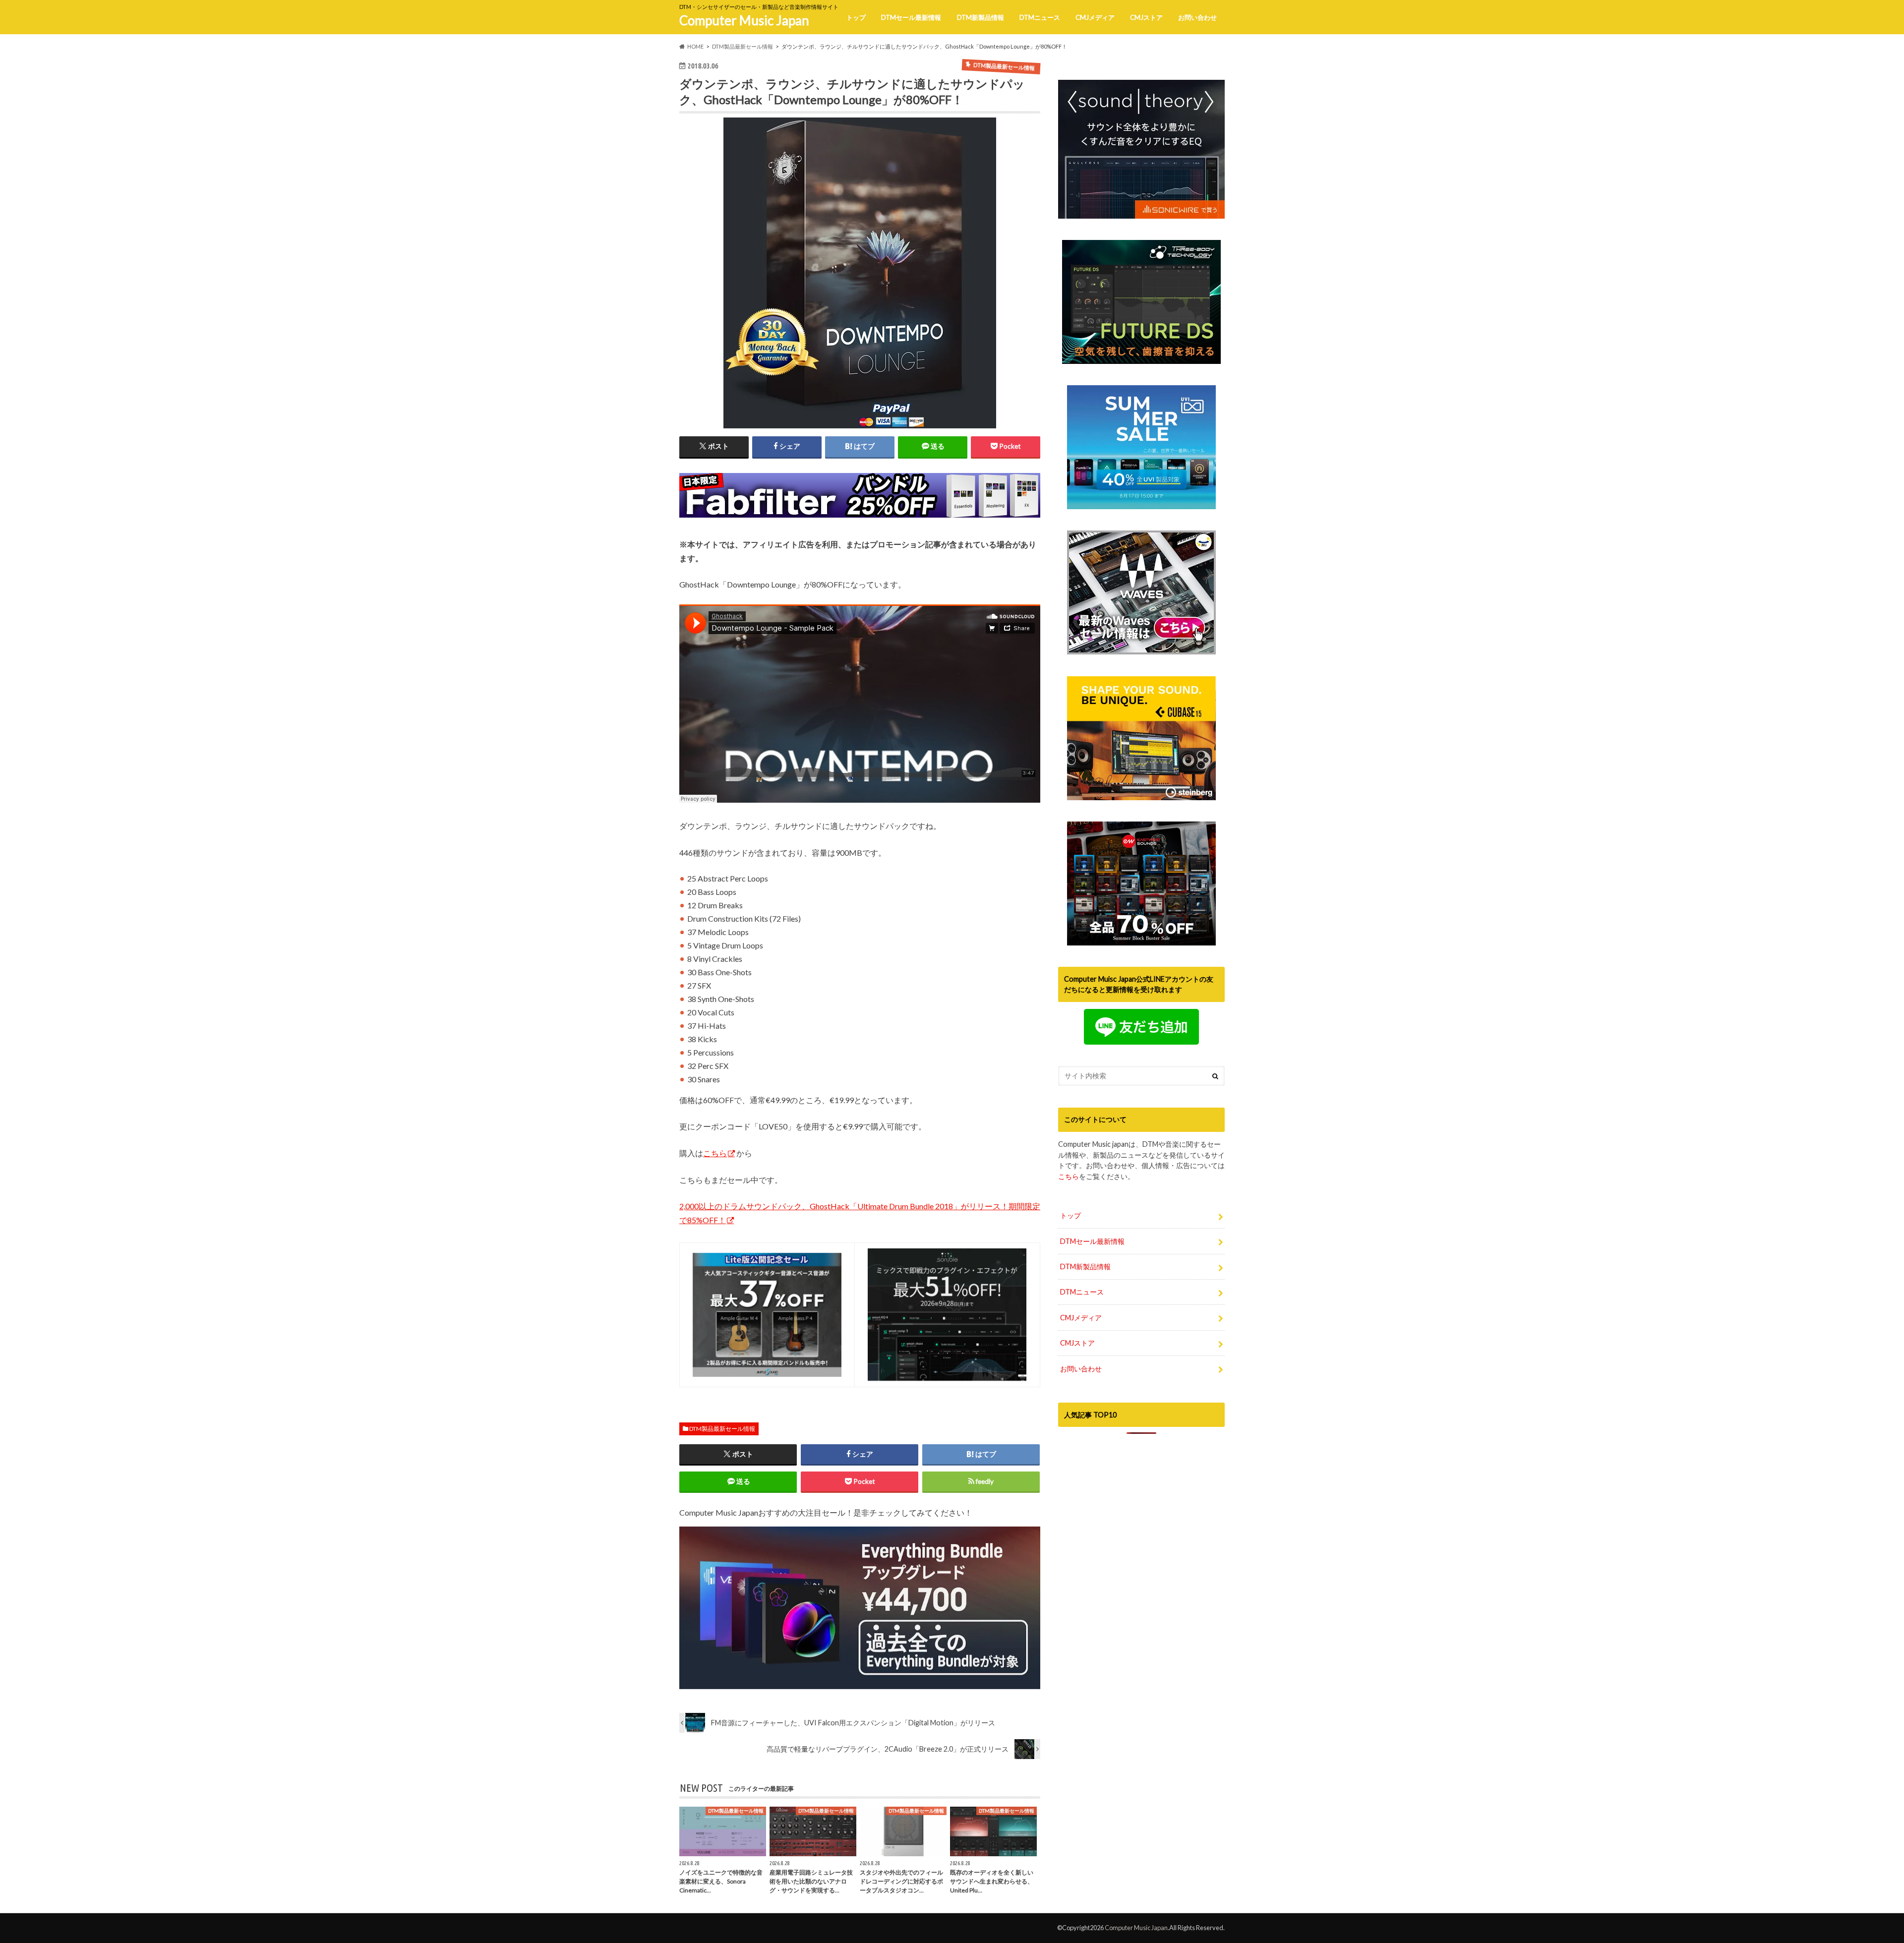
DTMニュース (1040, 17)
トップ (856, 17)
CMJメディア (1095, 17)
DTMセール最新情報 (911, 17)
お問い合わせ (1197, 17)
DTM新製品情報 (981, 17)
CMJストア (1146, 17)
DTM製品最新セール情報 (722, 1429)
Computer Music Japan (744, 20)
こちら (715, 1153)
